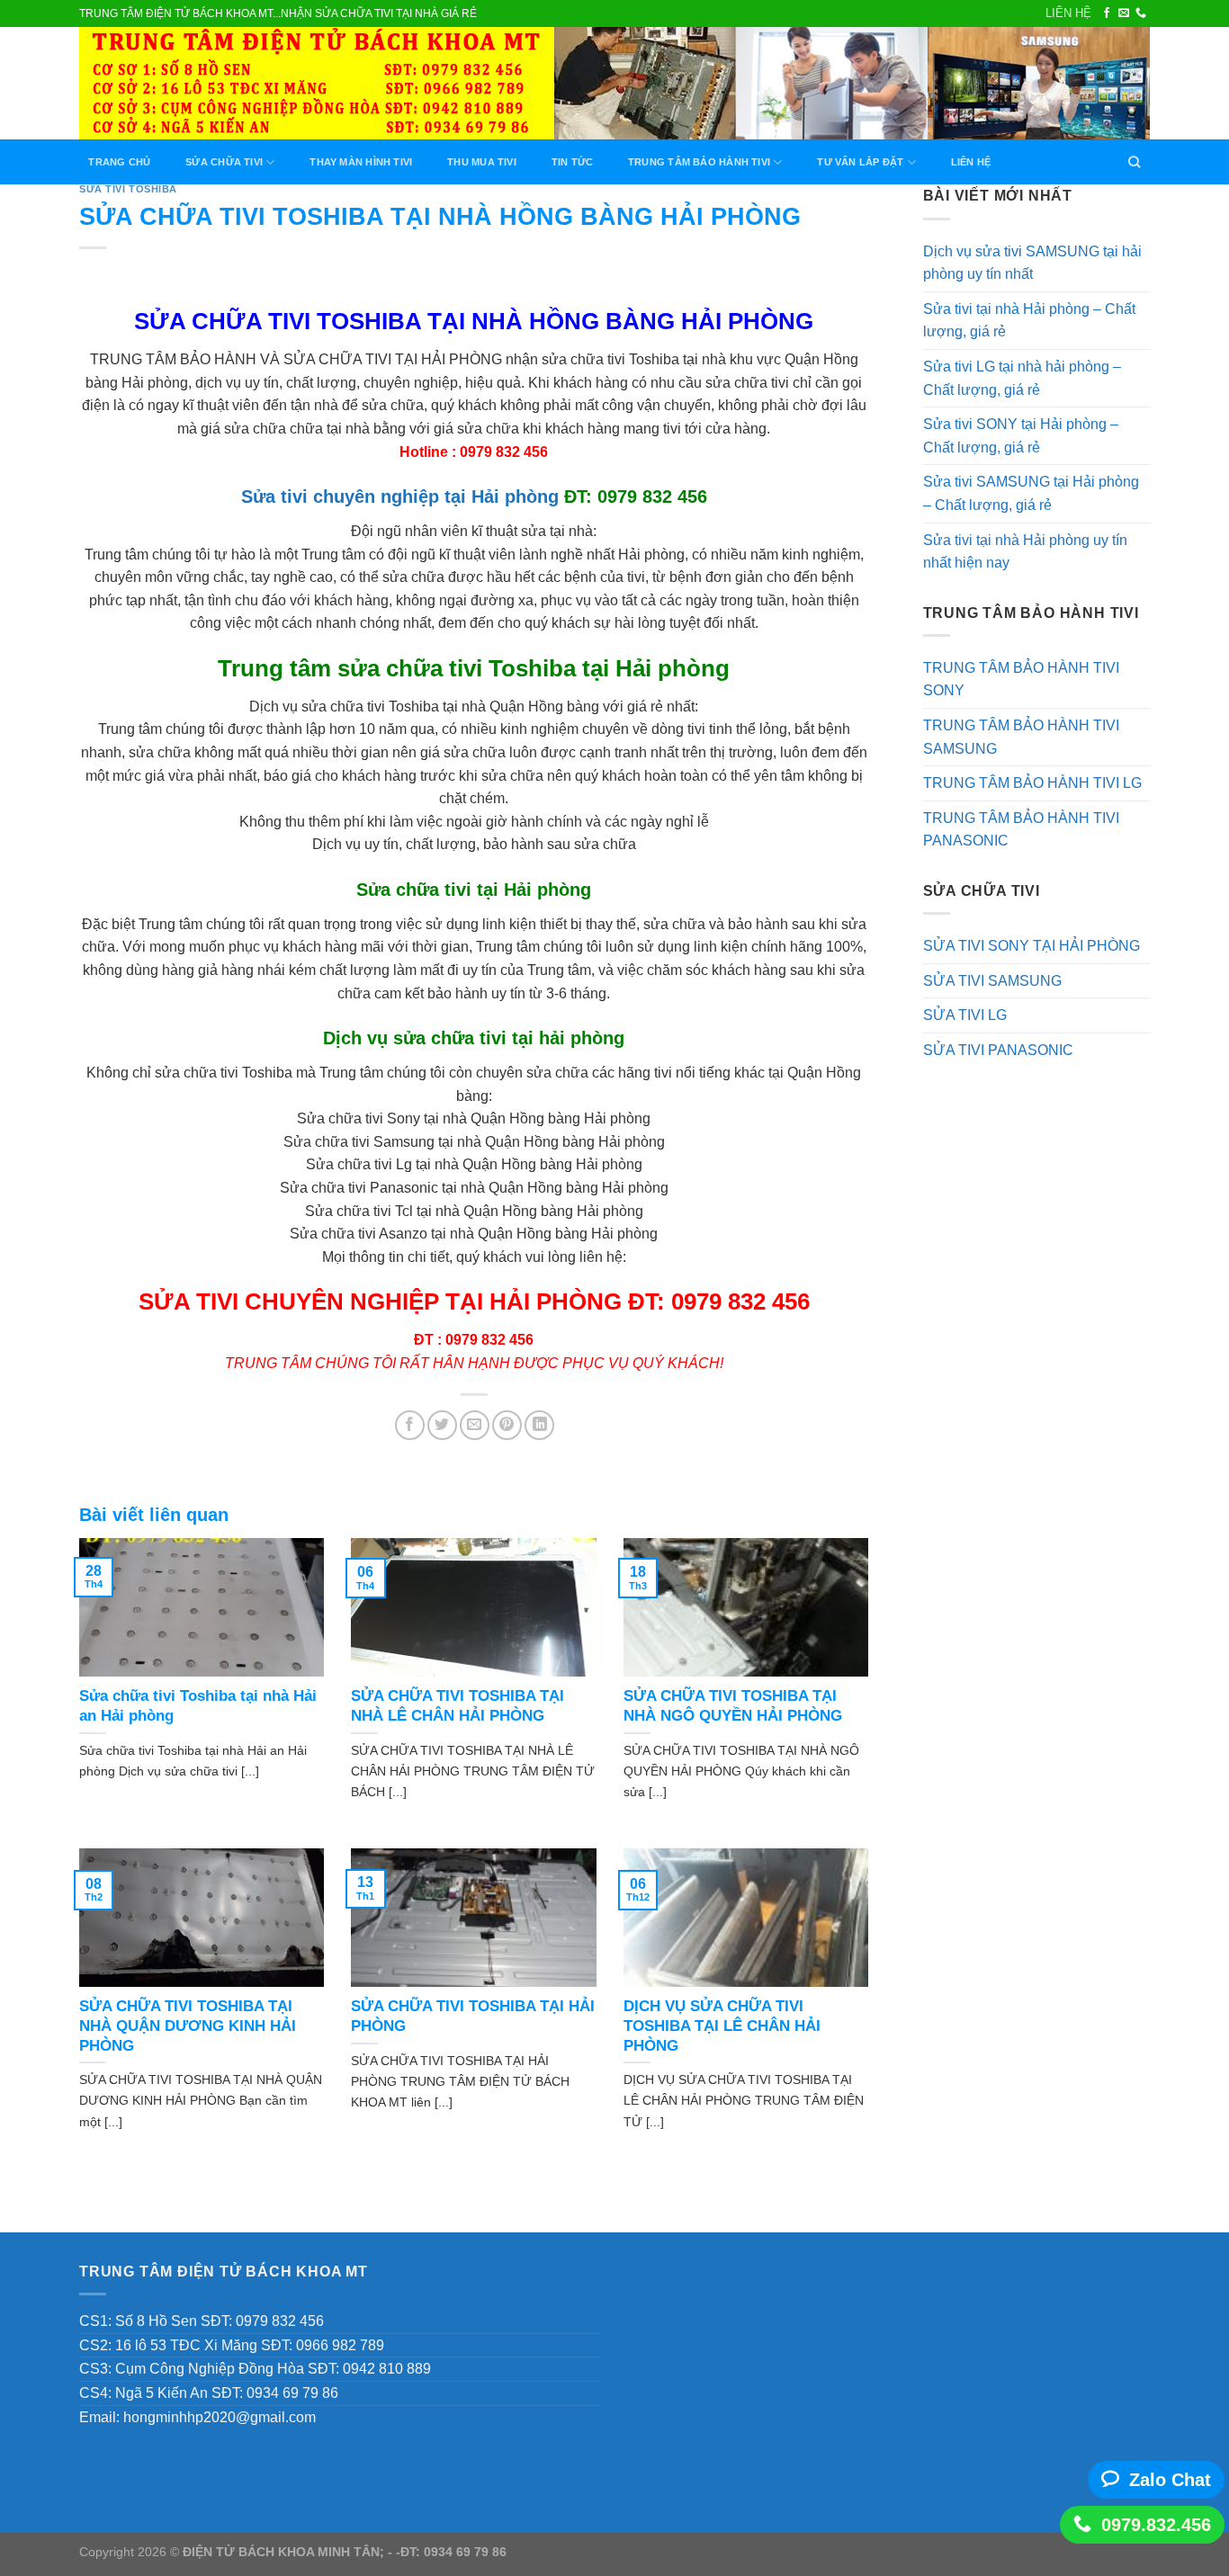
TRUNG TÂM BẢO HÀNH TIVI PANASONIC (1021, 830)
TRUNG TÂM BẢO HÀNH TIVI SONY (1021, 680)
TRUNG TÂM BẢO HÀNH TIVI (699, 162)
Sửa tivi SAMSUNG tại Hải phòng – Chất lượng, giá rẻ (1031, 493)
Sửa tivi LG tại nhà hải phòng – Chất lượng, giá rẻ (1022, 378)
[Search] (1135, 162)
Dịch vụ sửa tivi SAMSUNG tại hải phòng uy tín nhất (1032, 263)
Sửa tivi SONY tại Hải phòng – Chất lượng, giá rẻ (1021, 436)
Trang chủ (119, 162)
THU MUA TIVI (482, 162)
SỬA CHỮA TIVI (224, 162)
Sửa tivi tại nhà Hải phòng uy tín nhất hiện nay (1025, 552)
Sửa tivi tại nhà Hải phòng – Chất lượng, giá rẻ (1029, 321)
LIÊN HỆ (1068, 13)
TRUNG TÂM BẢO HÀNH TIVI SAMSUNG (1021, 737)
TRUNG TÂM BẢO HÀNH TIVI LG (1032, 783)
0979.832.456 (1156, 2525)
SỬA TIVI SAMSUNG (992, 981)
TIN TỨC (573, 162)
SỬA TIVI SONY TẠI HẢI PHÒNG (1032, 946)
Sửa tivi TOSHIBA (128, 189)
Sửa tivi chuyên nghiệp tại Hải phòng (400, 496)
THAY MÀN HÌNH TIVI (361, 162)
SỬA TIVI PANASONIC (998, 1050)
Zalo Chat (1170, 2480)
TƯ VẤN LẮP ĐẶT (860, 162)
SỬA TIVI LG (965, 1015)
